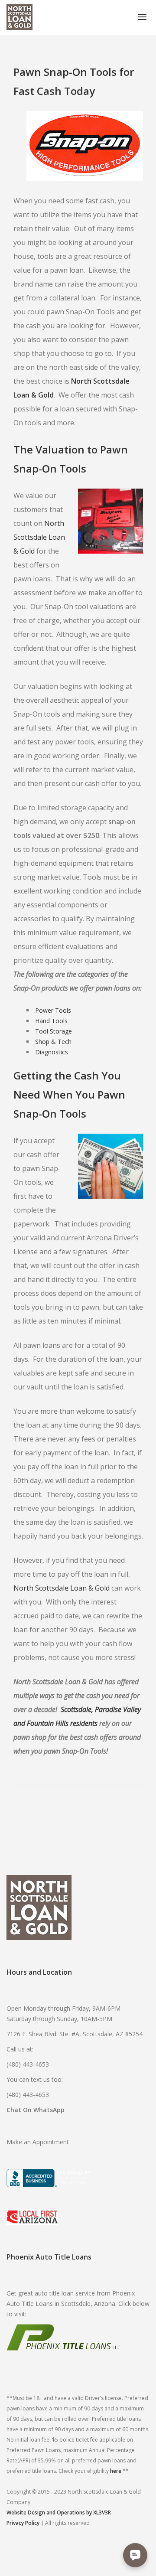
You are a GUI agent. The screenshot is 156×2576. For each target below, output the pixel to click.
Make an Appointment (38, 2142)
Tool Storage (54, 1031)
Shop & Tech (53, 1042)
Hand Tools (51, 1021)
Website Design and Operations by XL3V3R (59, 2512)
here (116, 2471)
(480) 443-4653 (28, 2064)
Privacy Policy (23, 2523)
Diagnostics (52, 1052)
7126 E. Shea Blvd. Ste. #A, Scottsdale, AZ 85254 (75, 2034)
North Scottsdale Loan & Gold (39, 537)
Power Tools (53, 1010)
